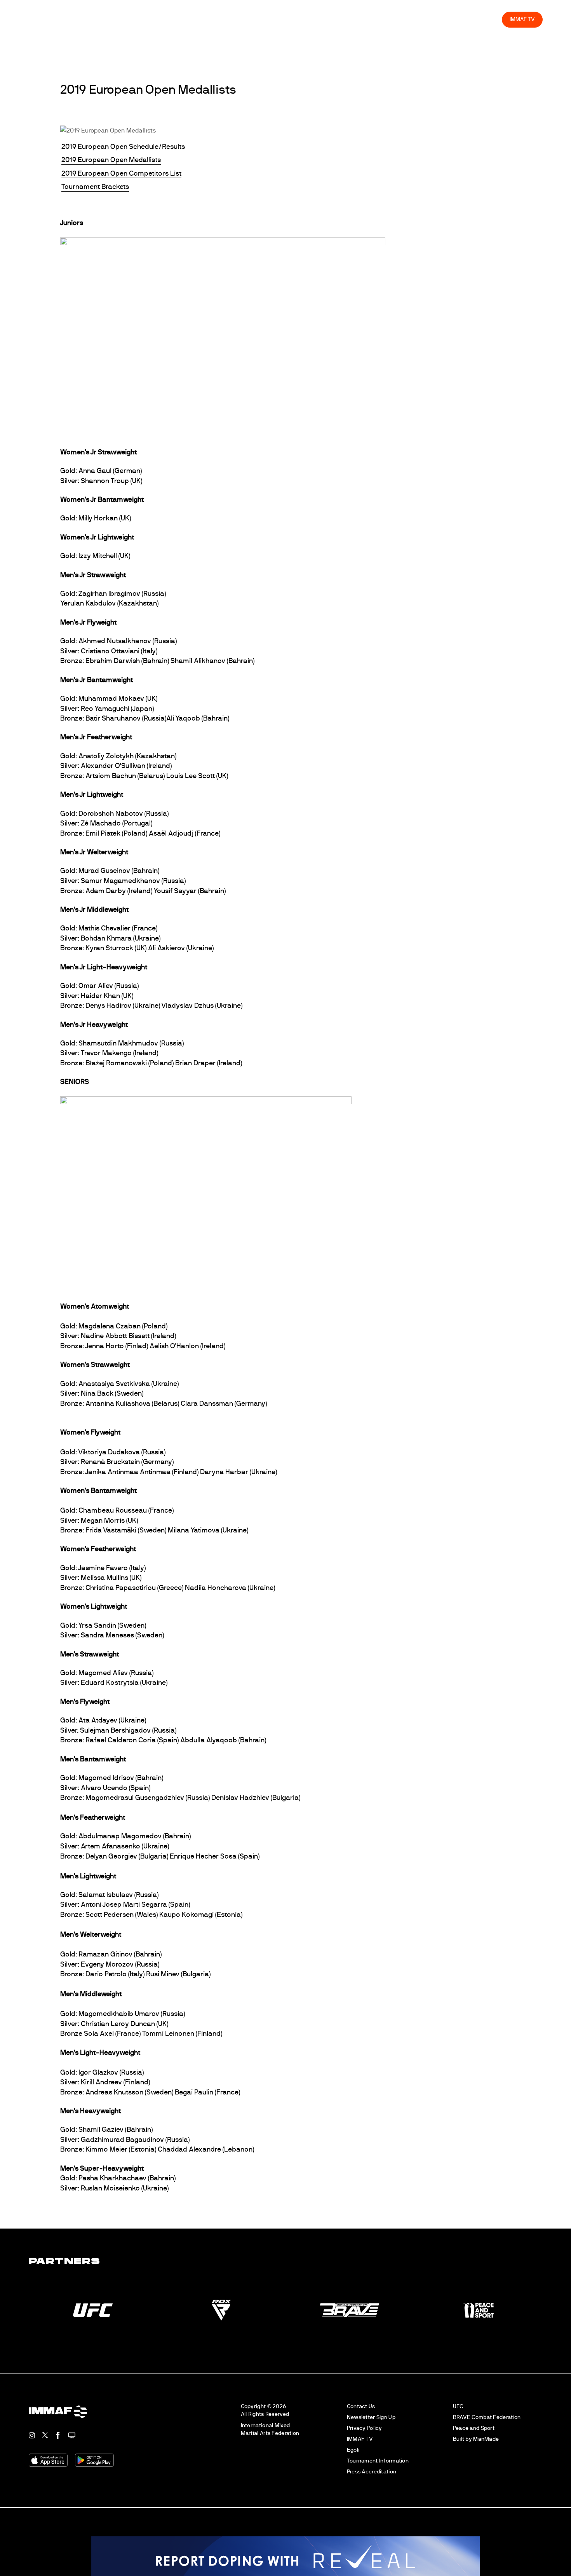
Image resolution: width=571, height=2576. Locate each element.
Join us (406, 25)
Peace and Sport (474, 2434)
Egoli (353, 2456)
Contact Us (361, 2412)
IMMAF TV (534, 25)
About (335, 25)
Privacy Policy (365, 2434)
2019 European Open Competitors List (121, 180)
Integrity (471, 25)
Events (307, 25)
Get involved (370, 25)
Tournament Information (378, 2467)
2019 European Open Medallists (111, 166)
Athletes (438, 25)
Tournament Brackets (95, 193)
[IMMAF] (36, 25)
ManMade (486, 2444)
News (279, 25)
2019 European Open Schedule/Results (123, 153)
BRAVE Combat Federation (487, 2423)
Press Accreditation (372, 2477)
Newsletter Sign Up (371, 2423)
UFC (458, 2412)
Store (500, 25)
